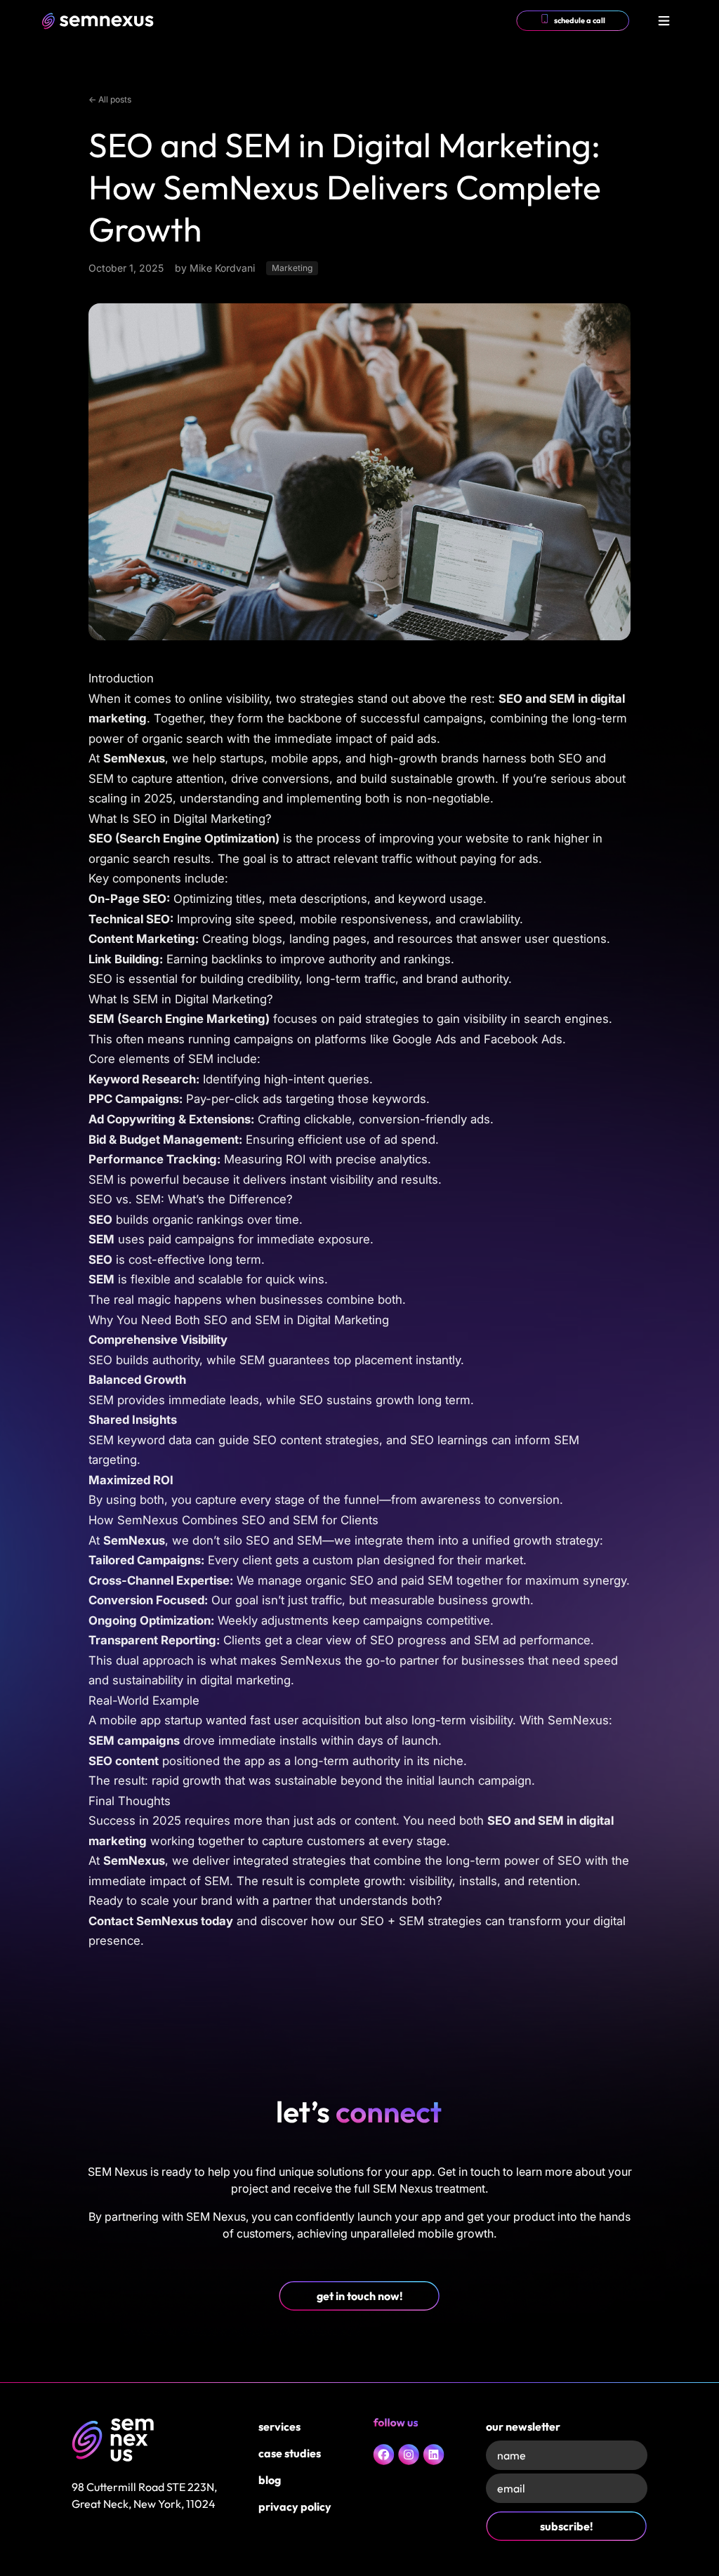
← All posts (110, 99)
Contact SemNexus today (161, 1921)
